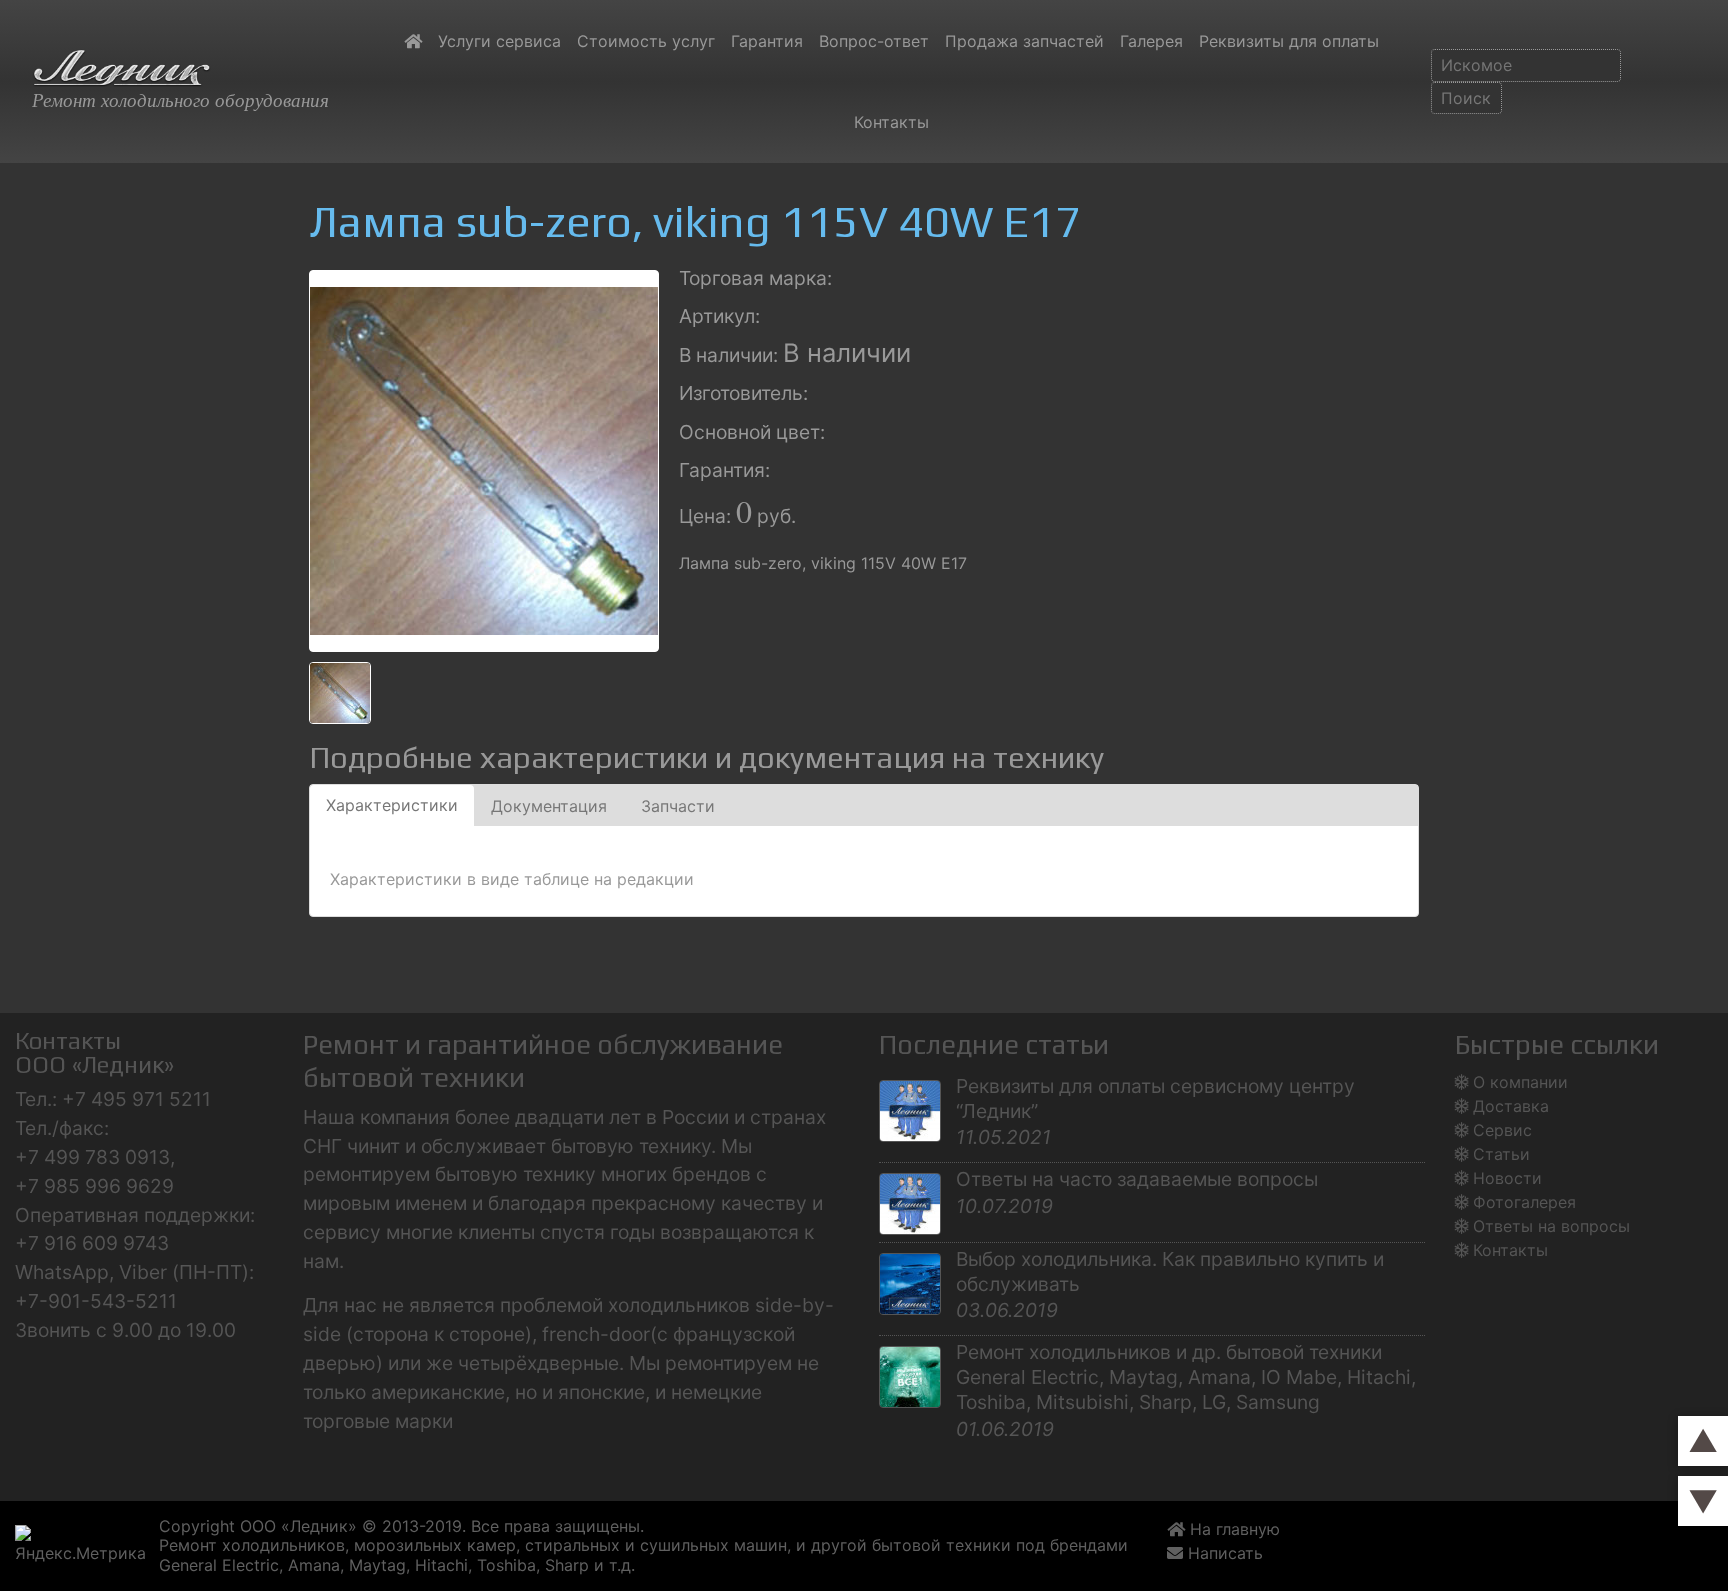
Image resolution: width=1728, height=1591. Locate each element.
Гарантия (767, 41)
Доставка (1511, 1106)
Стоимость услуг (646, 41)
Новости (1507, 1178)
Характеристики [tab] (392, 805)
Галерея (1151, 41)
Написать (1228, 1553)
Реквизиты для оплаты (1289, 41)
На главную (1232, 1529)
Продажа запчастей (1024, 41)
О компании (1520, 1082)
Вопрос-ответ (874, 41)
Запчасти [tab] (678, 806)
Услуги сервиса (499, 41)
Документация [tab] (549, 806)
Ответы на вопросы (1551, 1226)
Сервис (1502, 1130)
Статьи (1501, 1154)
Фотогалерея (1524, 1202)
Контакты (891, 122)
